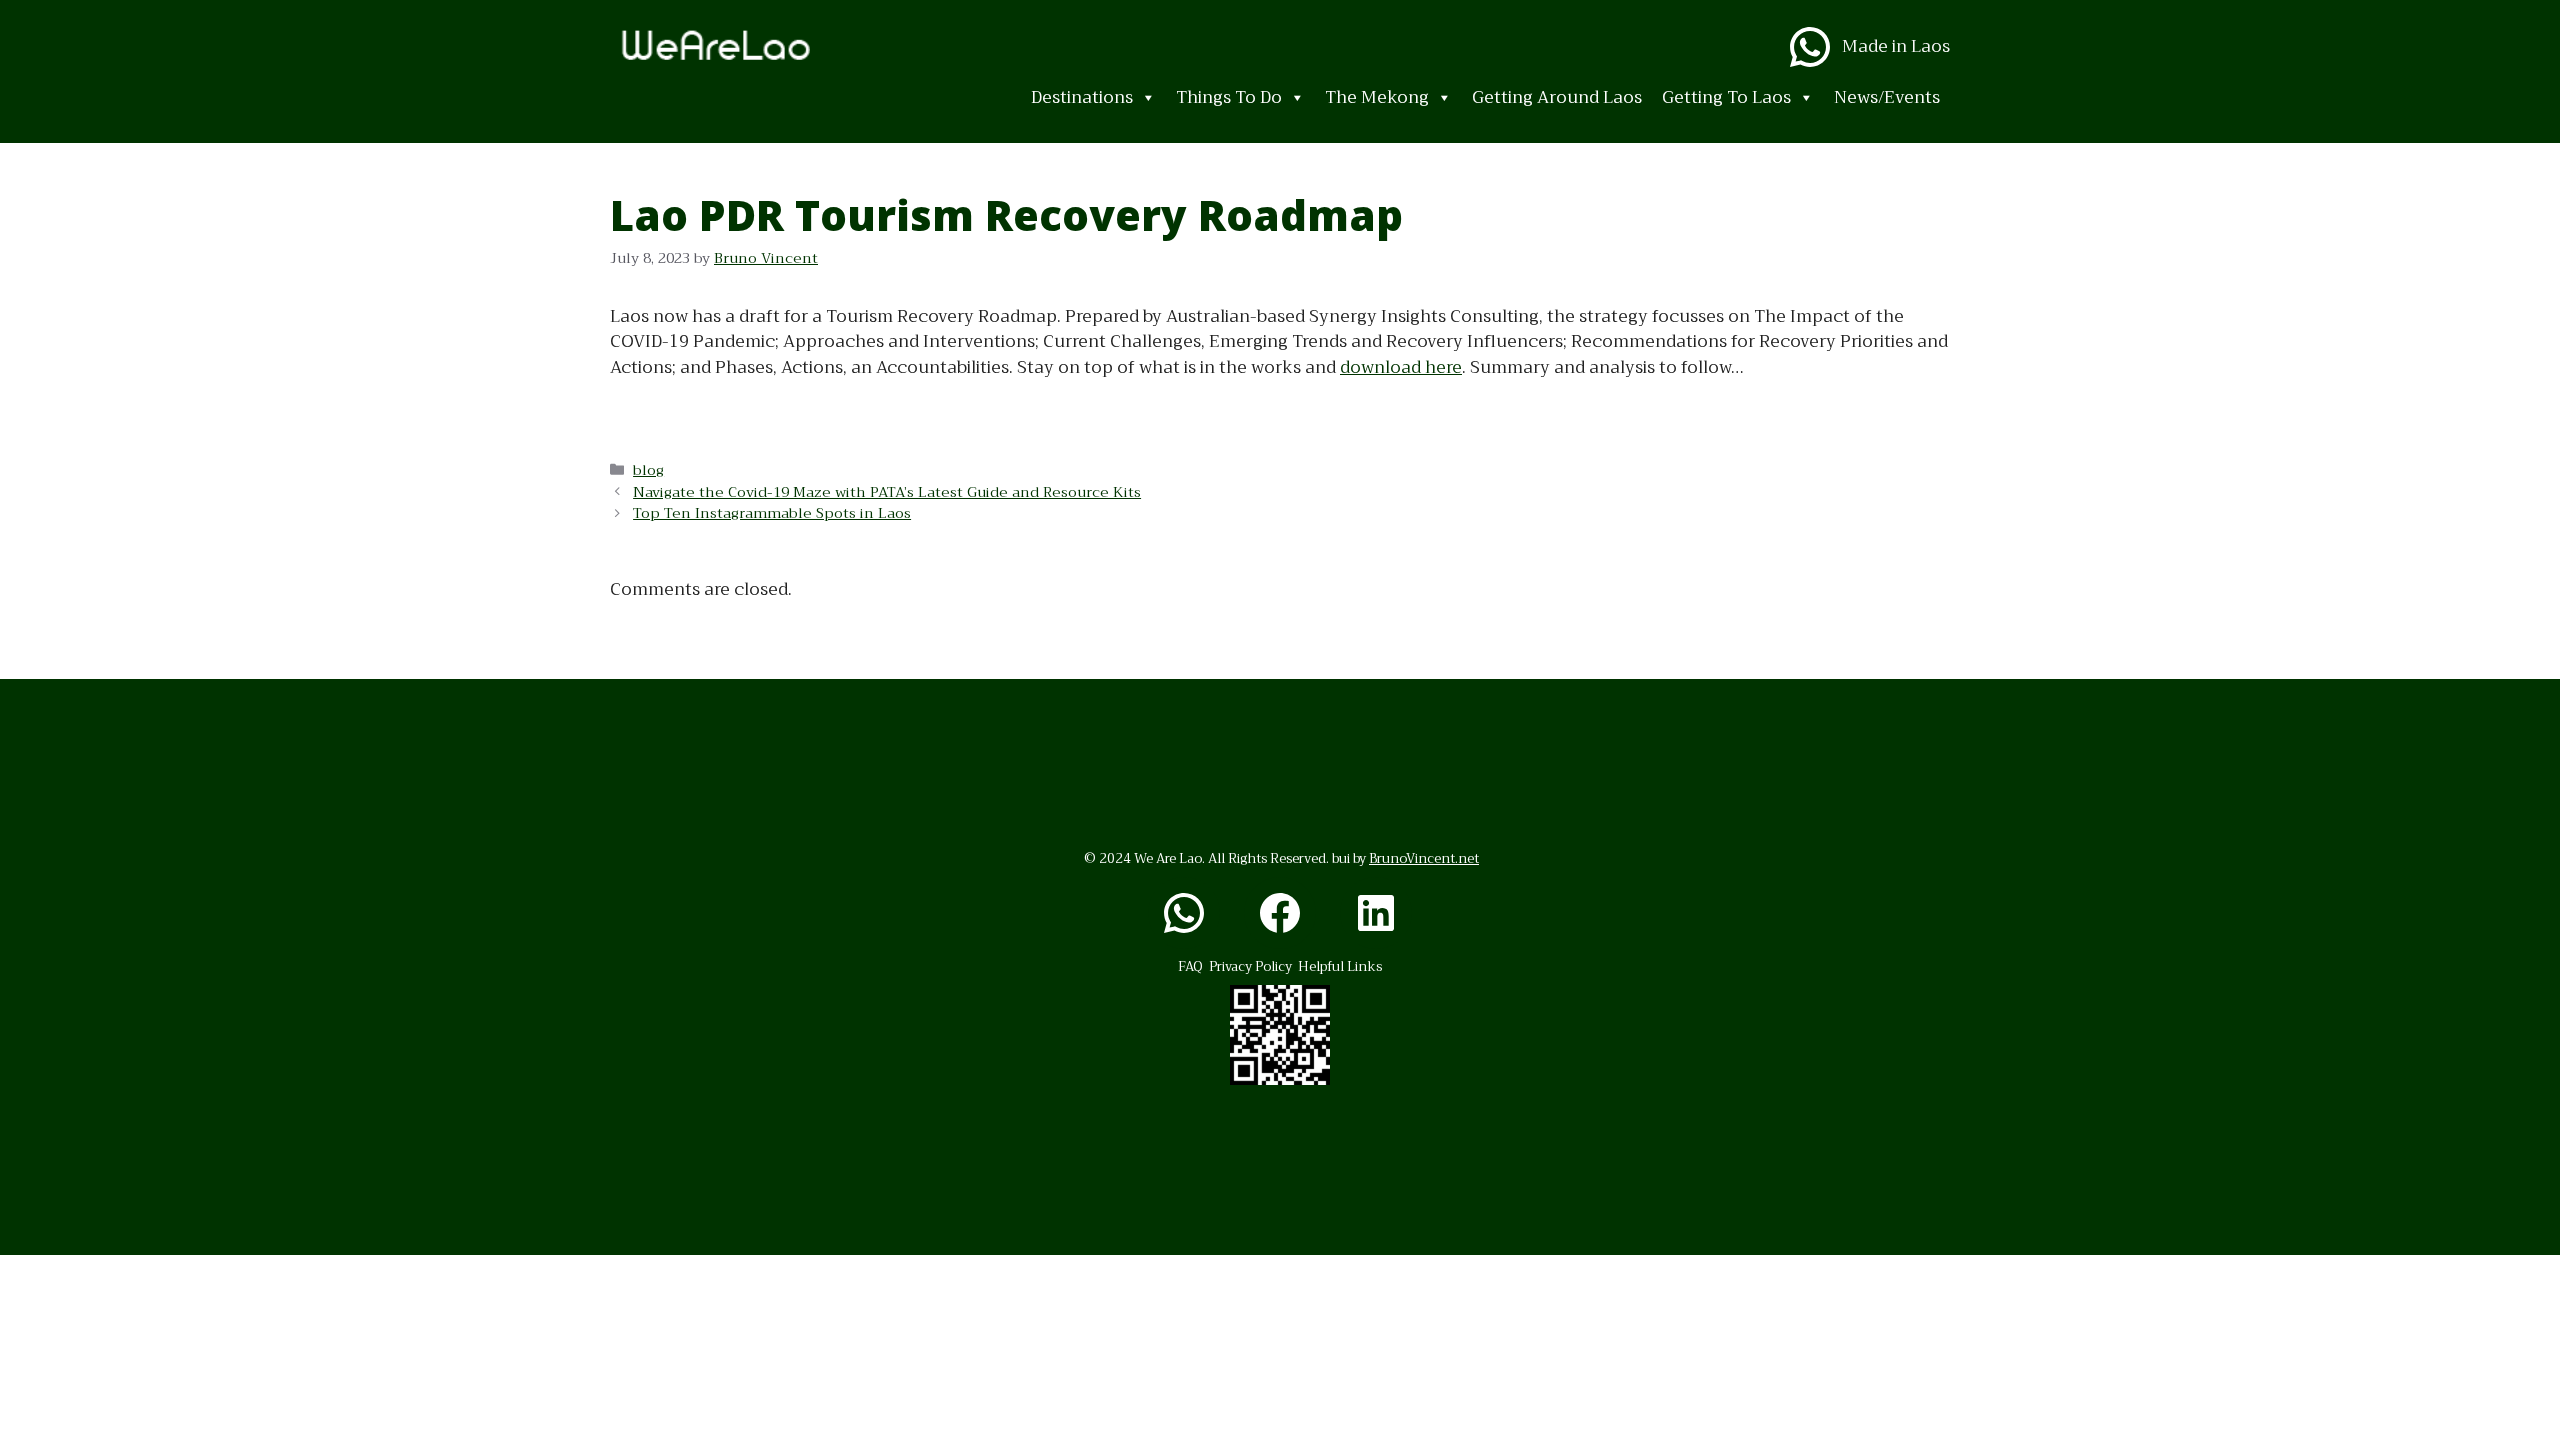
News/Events (1887, 97)
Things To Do (1229, 97)
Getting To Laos (1726, 97)
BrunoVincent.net (1424, 858)
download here (1401, 367)
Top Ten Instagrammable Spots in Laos (772, 513)
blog (648, 470)
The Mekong (1377, 97)
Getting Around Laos (1557, 97)
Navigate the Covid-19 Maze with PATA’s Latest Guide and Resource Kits (887, 492)
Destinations (1082, 97)
